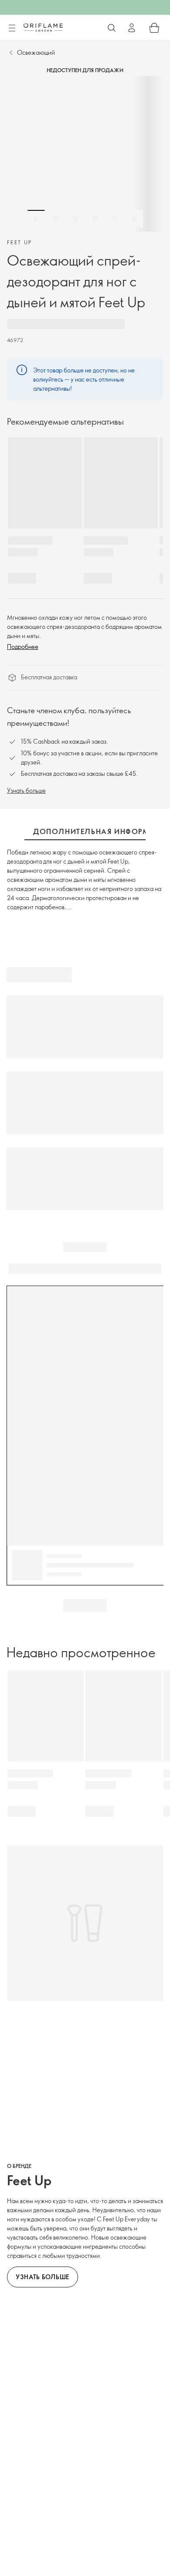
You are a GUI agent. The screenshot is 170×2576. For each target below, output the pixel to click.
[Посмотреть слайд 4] (95, 219)
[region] (85, 154)
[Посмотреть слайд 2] (56, 219)
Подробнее (23, 646)
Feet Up (20, 242)
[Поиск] (112, 28)
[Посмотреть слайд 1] (36, 219)
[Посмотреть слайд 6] (134, 219)
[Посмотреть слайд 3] (75, 219)
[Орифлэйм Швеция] (43, 27)
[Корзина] (154, 28)
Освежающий (36, 52)
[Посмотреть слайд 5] (115, 219)
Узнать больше (26, 790)
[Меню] (12, 28)
